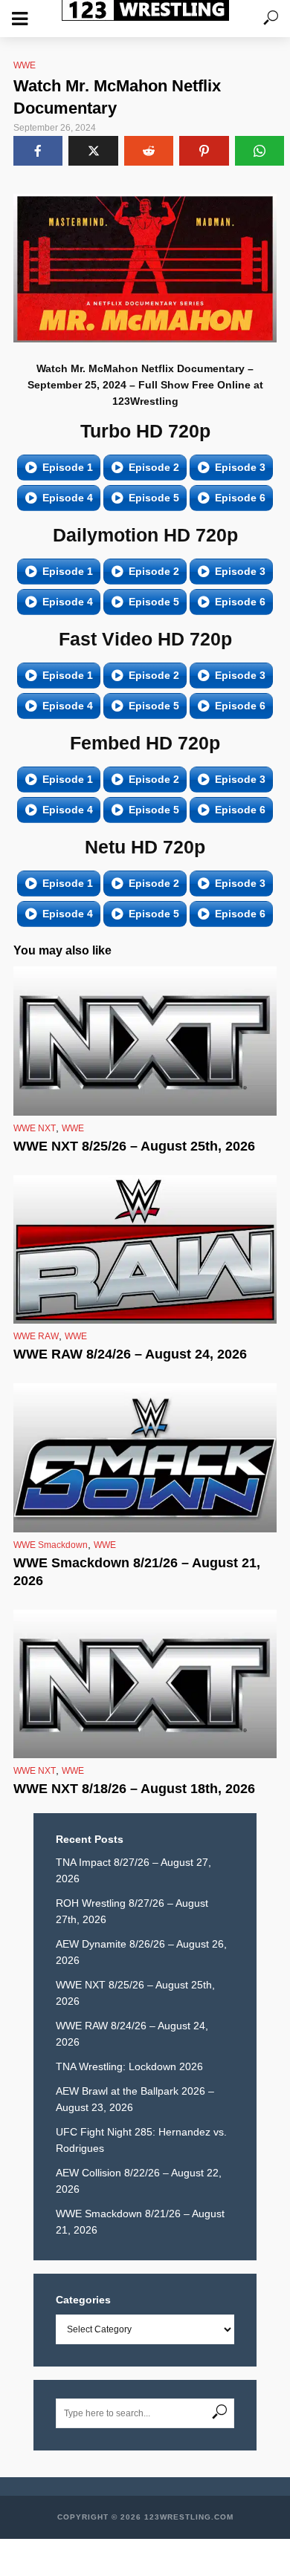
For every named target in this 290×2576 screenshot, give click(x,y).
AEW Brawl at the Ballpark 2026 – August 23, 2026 (135, 2099)
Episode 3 (240, 467)
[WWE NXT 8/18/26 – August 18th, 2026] (145, 1684)
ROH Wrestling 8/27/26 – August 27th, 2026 (132, 1911)
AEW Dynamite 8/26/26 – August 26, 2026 (141, 1952)
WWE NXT (35, 1128)
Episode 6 (240, 498)
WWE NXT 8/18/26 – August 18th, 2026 (134, 1789)
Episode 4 (68, 498)
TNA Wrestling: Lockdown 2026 (129, 2066)
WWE (25, 65)
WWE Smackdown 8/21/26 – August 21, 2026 (137, 1572)
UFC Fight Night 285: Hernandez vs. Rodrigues (141, 2140)
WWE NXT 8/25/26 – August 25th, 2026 (134, 1146)
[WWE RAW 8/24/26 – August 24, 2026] (145, 1249)
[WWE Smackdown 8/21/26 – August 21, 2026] (145, 1457)
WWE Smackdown (51, 1545)
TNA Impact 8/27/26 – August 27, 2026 (133, 1870)
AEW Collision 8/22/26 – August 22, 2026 (139, 2181)
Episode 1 (68, 467)
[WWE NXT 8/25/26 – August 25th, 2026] (145, 1041)
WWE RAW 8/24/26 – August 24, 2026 (130, 1354)
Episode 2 (154, 467)
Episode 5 (154, 498)
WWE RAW (36, 1336)
